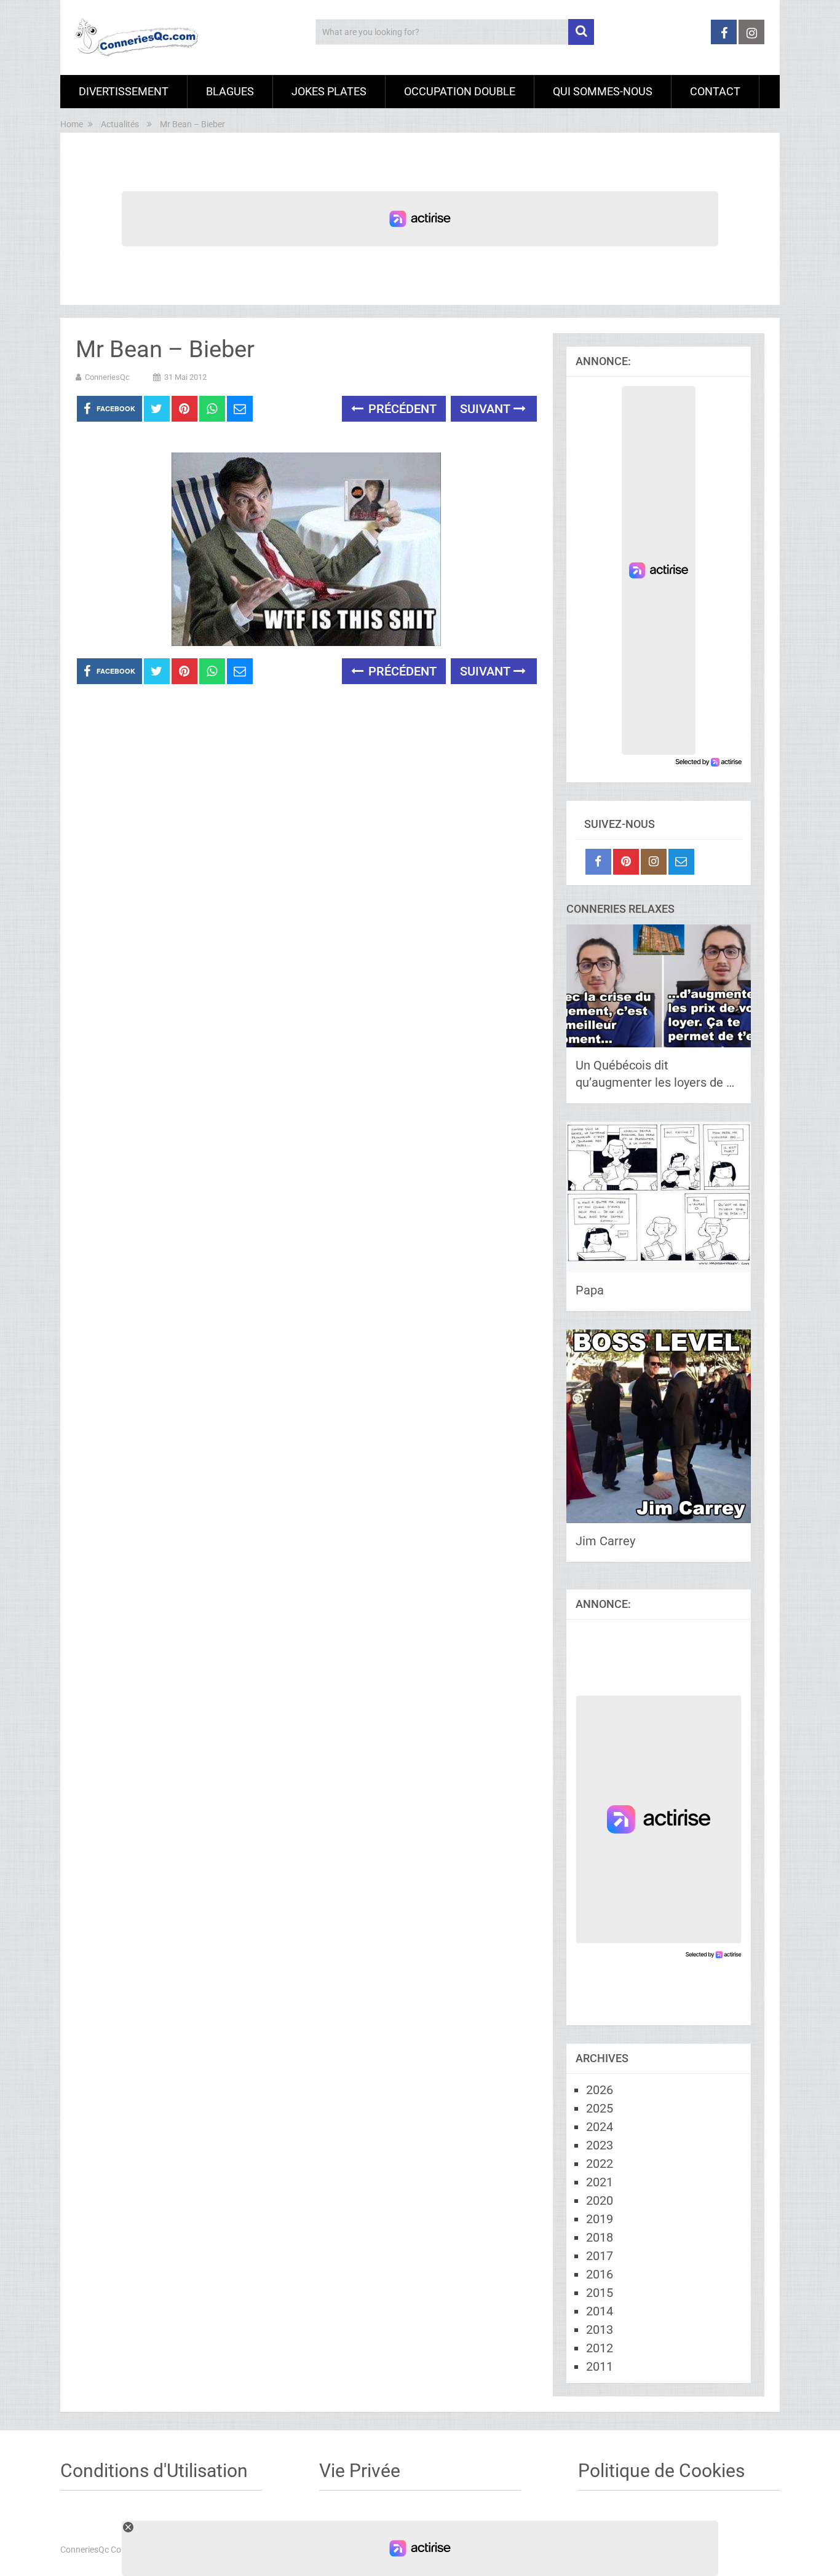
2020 (600, 2200)
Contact (715, 91)
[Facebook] (598, 862)
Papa (590, 1290)
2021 (600, 2182)
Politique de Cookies (661, 2471)
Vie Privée (360, 2471)
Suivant (487, 409)
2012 (600, 2348)
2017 (600, 2256)
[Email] (681, 862)
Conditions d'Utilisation (154, 2471)
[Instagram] (654, 862)
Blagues (230, 91)
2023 (600, 2145)
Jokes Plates (329, 91)
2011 (600, 2366)
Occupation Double (460, 91)
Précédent (401, 409)
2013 (600, 2330)
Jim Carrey (605, 1541)
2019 (600, 2219)
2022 (600, 2164)
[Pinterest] (626, 862)
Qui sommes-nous (603, 91)
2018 (600, 2237)
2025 (600, 2108)
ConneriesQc (107, 377)
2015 (600, 2293)
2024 (600, 2127)
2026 (600, 2090)
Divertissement (124, 91)
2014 (600, 2311)
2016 (600, 2274)
